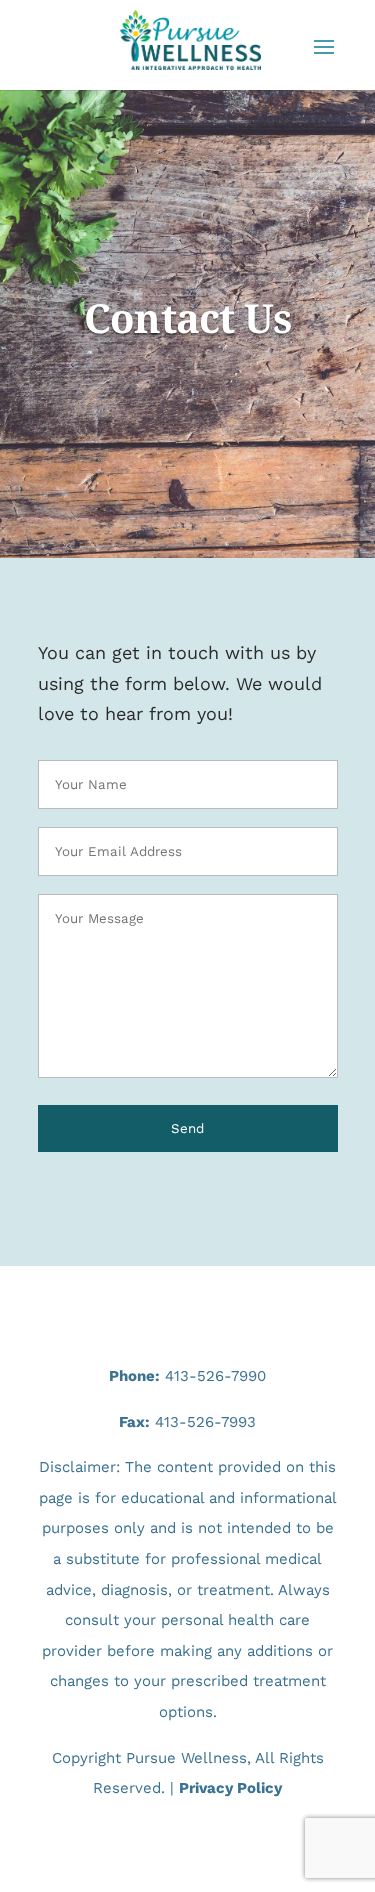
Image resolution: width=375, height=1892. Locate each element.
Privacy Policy (230, 1788)
